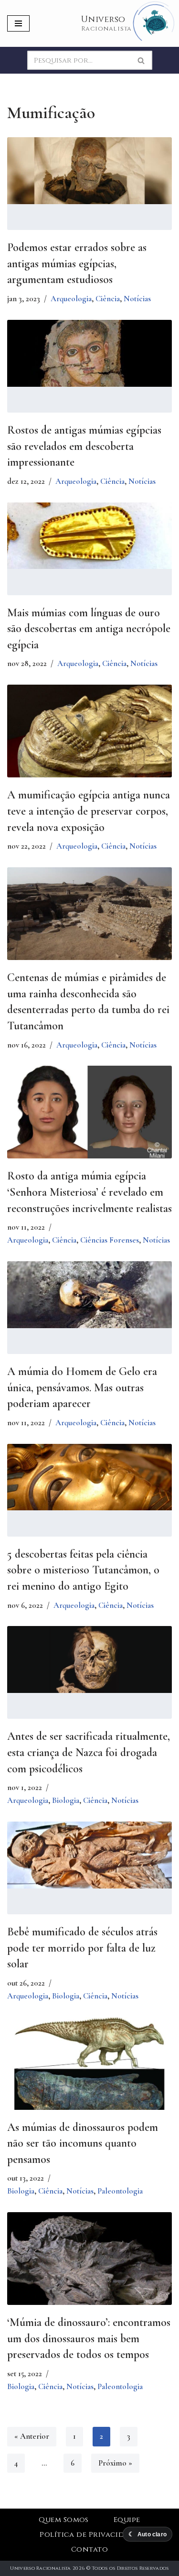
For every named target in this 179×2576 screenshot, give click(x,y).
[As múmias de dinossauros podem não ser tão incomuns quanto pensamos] (89, 2072)
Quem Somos (64, 2520)
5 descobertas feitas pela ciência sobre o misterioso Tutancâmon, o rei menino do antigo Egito (83, 1570)
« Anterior (32, 2436)
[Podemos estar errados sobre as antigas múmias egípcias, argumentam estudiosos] (89, 171)
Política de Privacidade (89, 2535)
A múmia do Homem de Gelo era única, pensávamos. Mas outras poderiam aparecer (82, 1387)
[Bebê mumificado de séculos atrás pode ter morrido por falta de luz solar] (89, 1855)
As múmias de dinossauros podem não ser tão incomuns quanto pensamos (83, 2143)
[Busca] (142, 60)
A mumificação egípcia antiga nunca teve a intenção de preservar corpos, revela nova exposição (89, 811)
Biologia (66, 1800)
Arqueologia (71, 299)
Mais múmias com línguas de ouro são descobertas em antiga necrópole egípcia (89, 629)
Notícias (137, 299)
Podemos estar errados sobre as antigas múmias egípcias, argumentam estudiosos (77, 263)
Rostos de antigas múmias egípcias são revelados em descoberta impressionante (84, 446)
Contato (89, 2549)
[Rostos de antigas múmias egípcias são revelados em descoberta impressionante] (89, 353)
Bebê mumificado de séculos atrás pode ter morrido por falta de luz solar (82, 1948)
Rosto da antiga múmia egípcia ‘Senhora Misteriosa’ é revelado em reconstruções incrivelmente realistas (89, 1192)
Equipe (127, 2520)
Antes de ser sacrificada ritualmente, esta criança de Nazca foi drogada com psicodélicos (89, 1752)
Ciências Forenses (110, 1240)
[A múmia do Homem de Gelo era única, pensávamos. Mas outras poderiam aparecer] (89, 1295)
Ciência (108, 299)
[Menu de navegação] (18, 23)
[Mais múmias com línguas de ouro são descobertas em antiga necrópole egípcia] (89, 536)
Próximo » (115, 2463)
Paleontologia (120, 2191)
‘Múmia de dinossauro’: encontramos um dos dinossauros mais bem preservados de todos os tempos (89, 2338)
